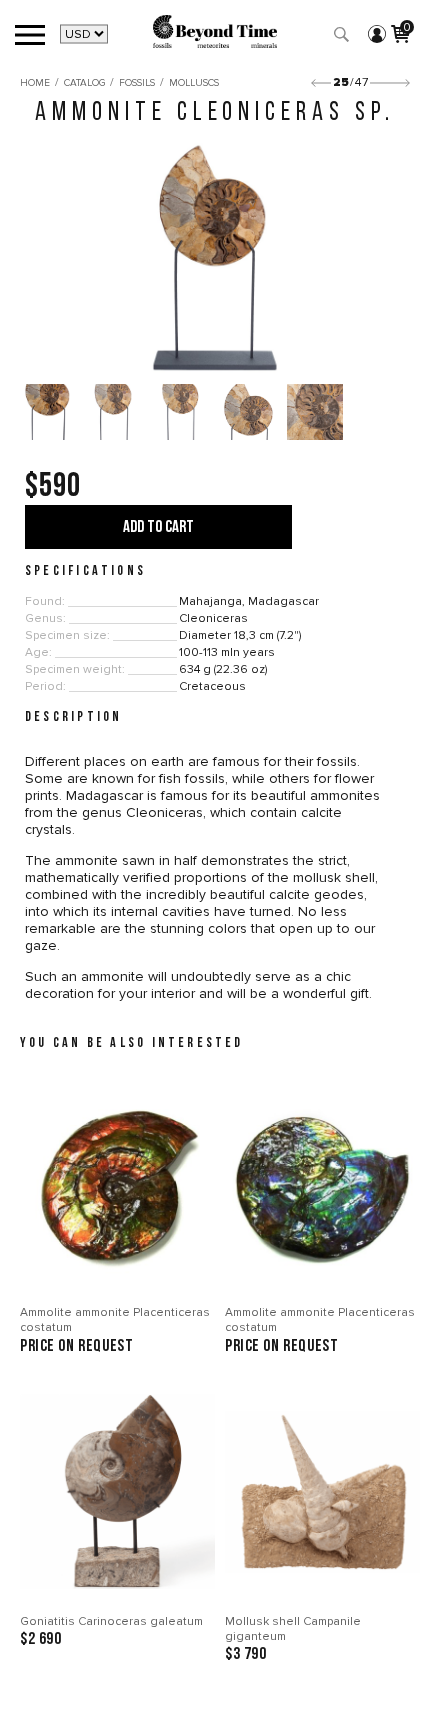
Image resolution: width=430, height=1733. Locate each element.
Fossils (137, 83)
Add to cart (158, 527)
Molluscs (194, 83)
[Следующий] (390, 83)
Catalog (84, 83)
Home (35, 83)
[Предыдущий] (320, 83)
